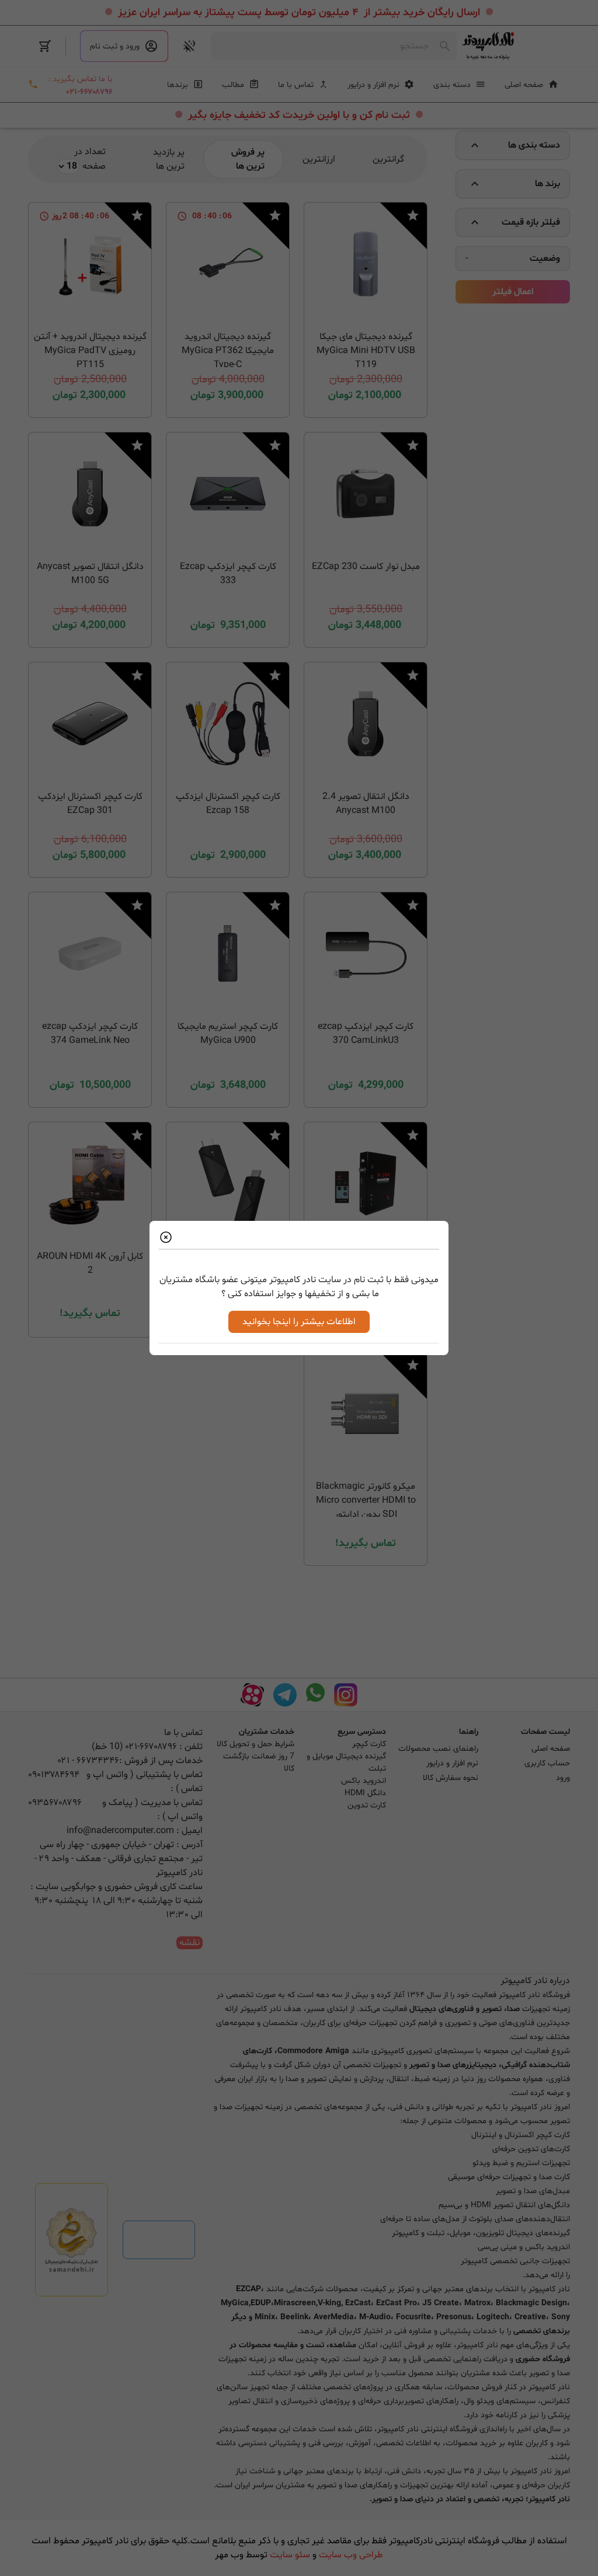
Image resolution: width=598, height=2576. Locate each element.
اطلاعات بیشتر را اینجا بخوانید (299, 1322)
